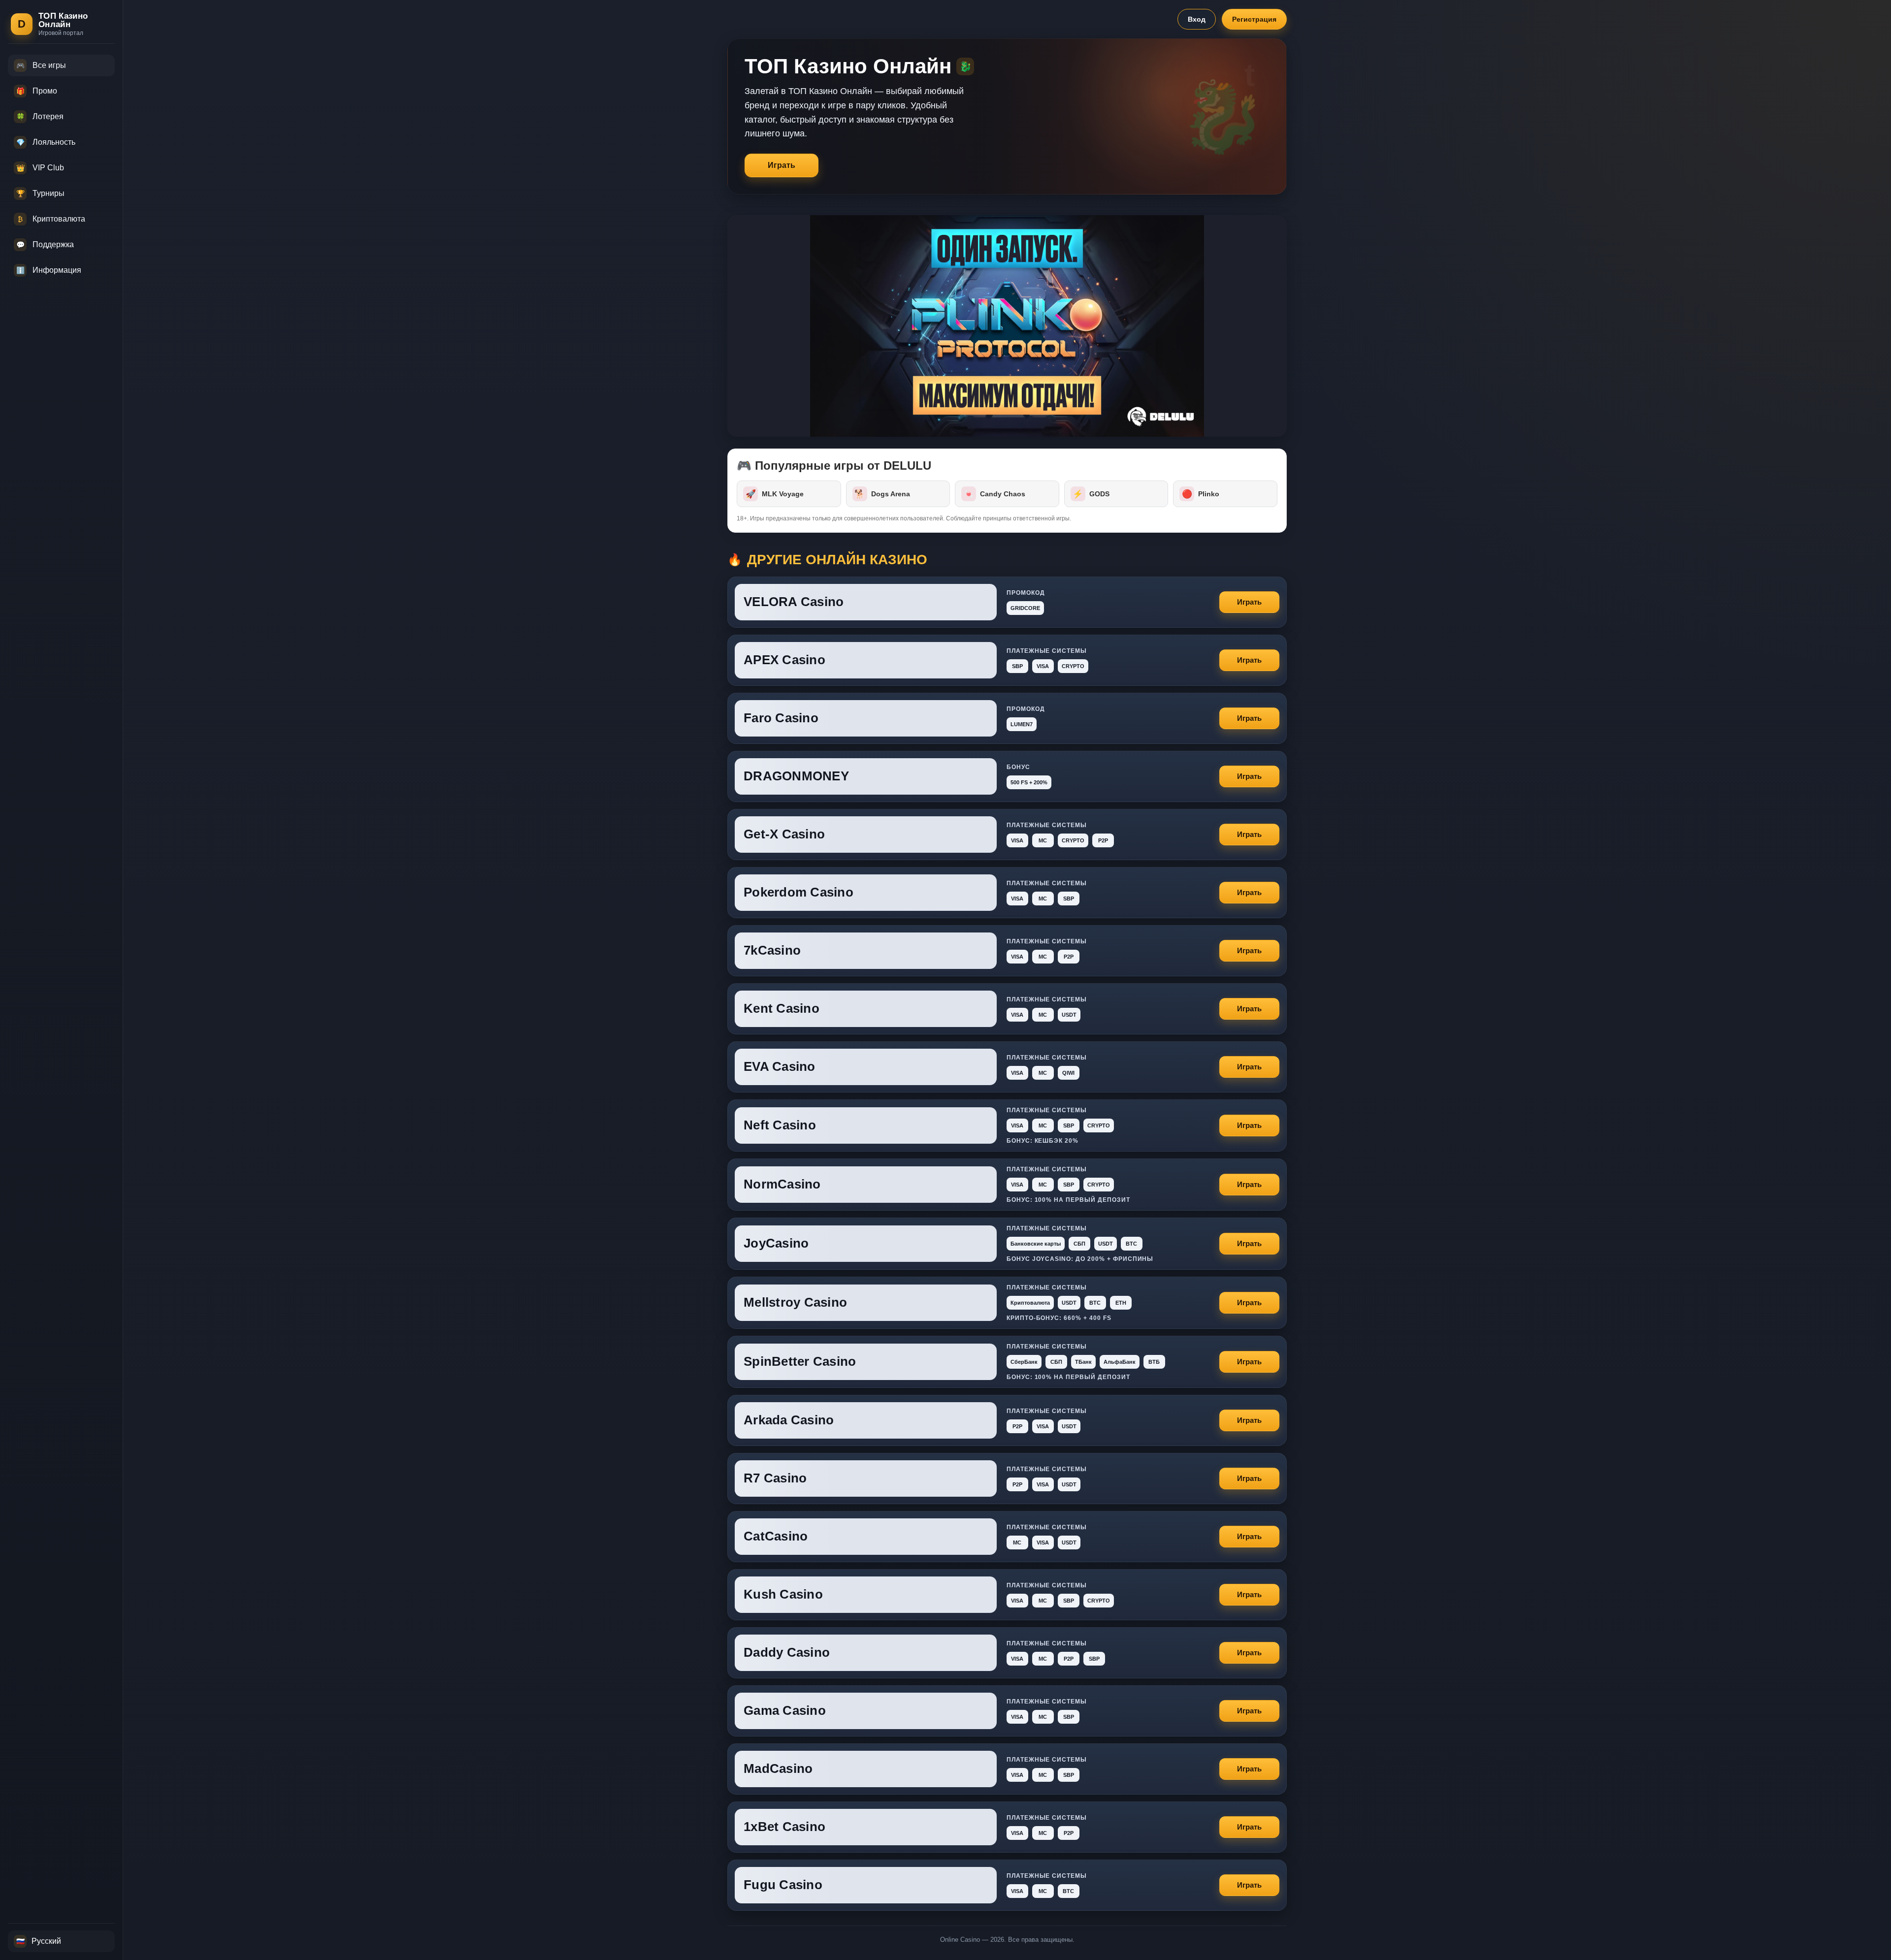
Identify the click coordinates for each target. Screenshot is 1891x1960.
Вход (1197, 19)
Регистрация (1254, 19)
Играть (782, 165)
